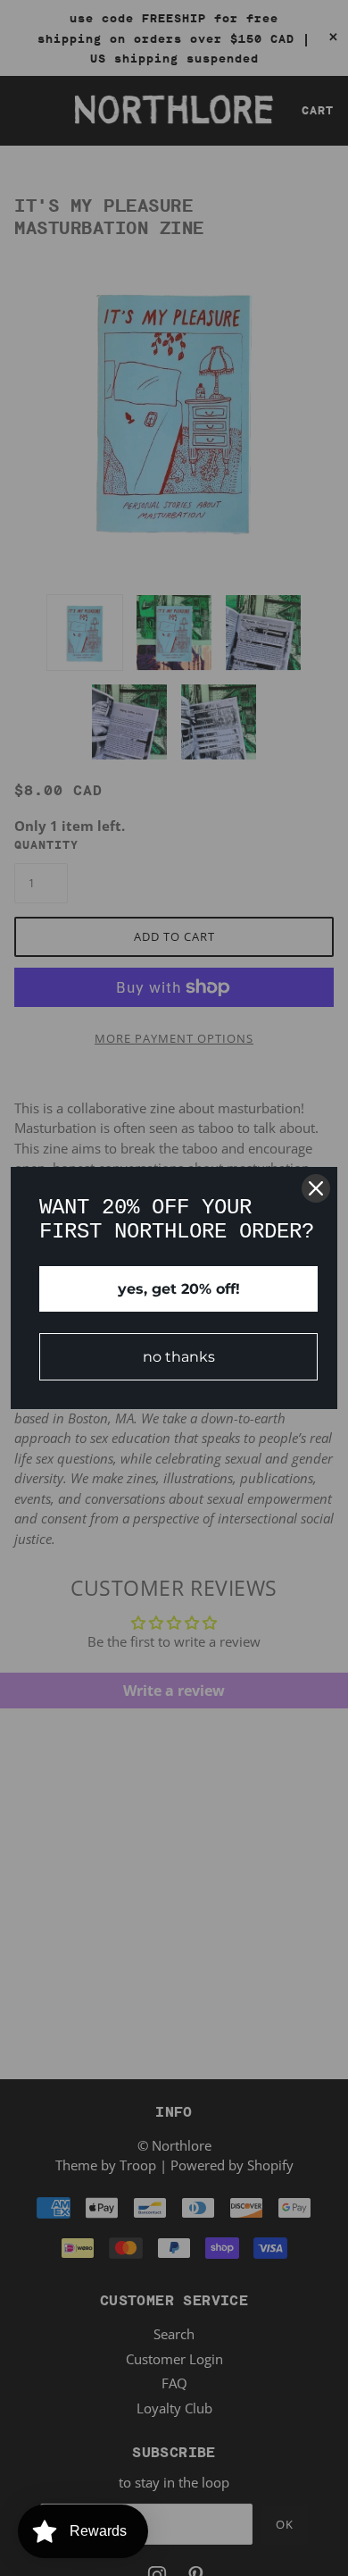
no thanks (179, 1357)
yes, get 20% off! (179, 1289)
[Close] (316, 1188)
